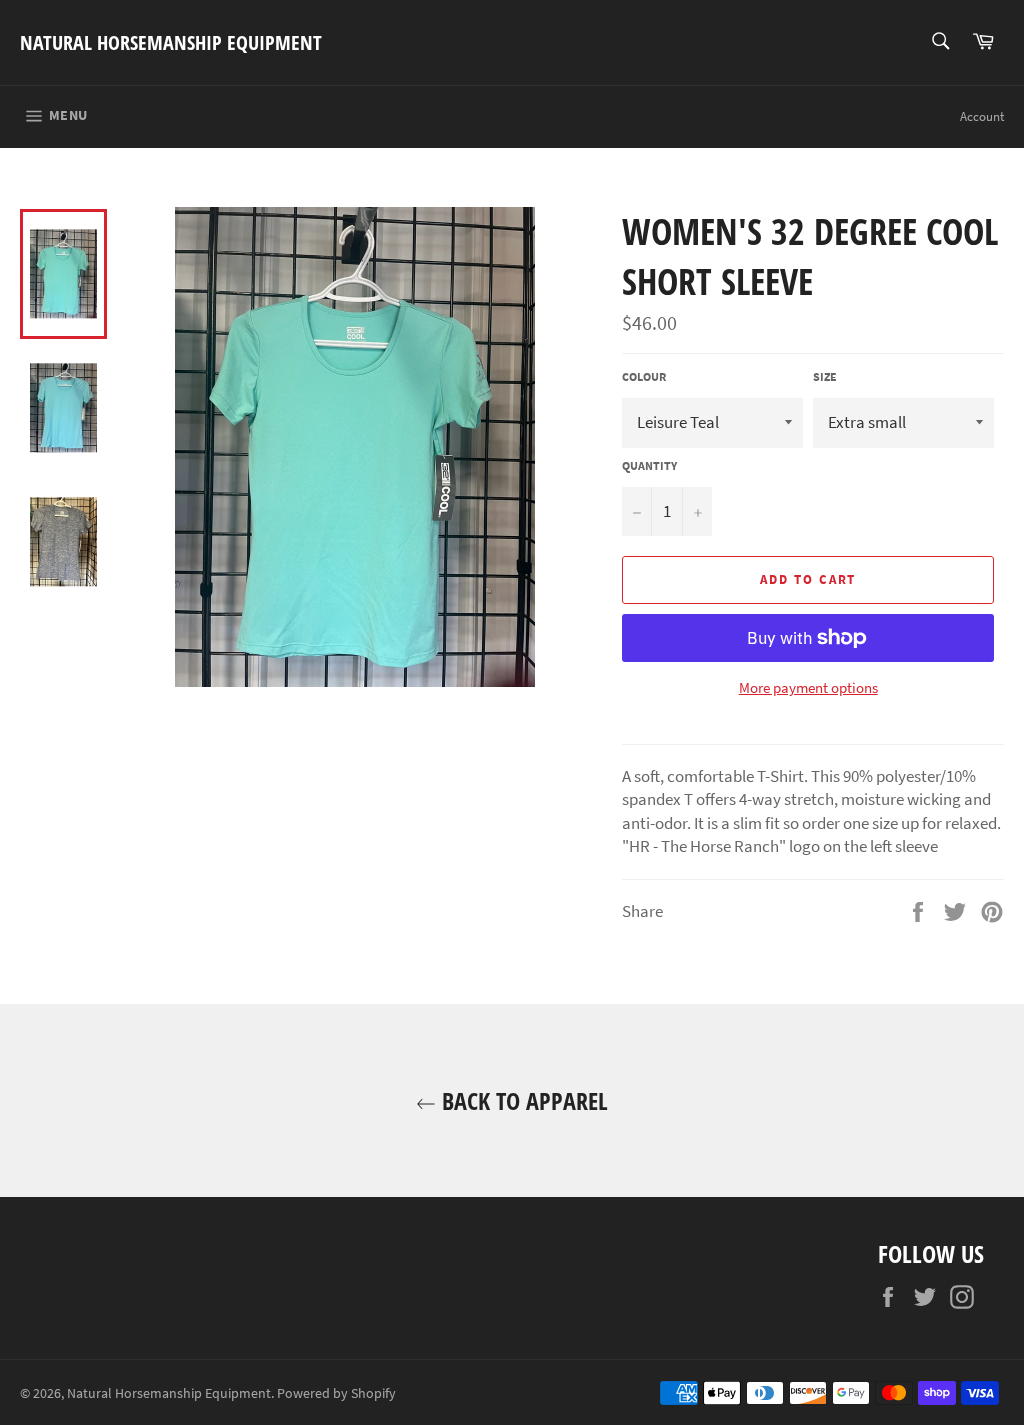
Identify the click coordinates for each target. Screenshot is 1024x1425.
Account (982, 116)
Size (825, 376)
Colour (644, 376)
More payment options (808, 687)
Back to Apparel (522, 1100)
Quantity (649, 465)
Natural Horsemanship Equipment (171, 42)
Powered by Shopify (336, 1393)
